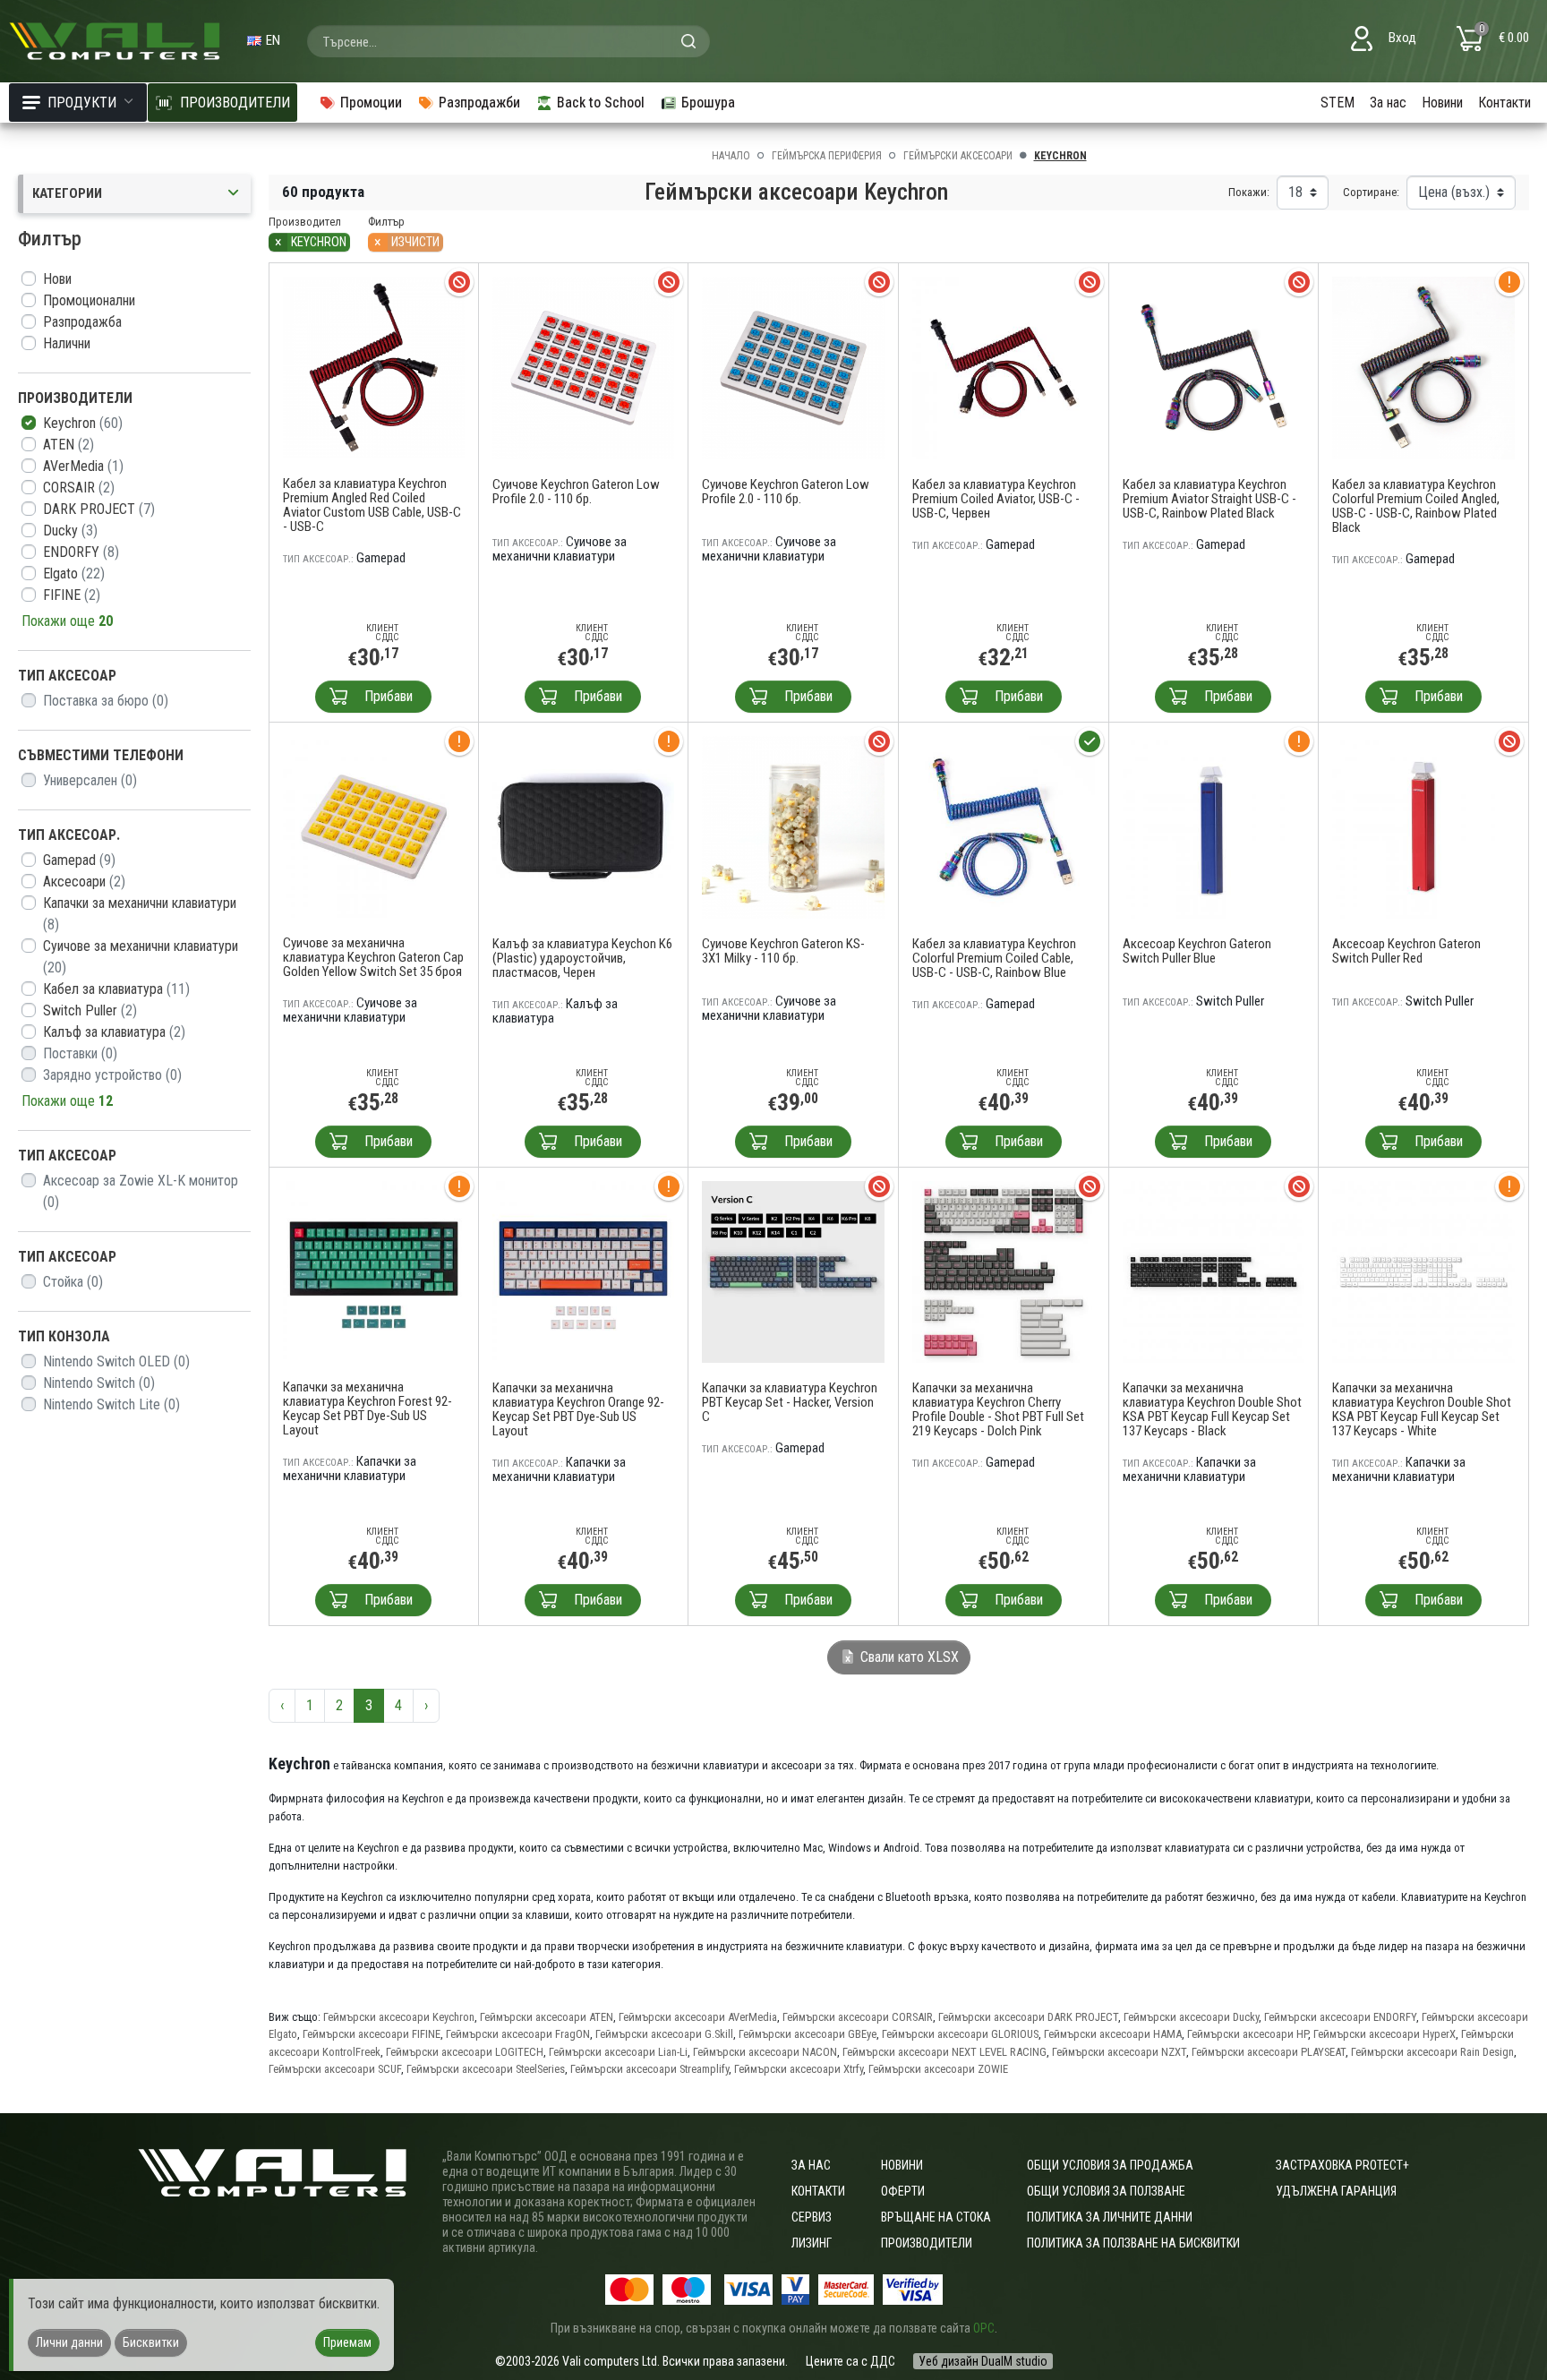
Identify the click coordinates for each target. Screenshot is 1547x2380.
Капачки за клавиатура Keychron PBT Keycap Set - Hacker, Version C (790, 1402)
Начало (731, 156)
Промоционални (89, 300)
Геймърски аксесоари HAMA (1113, 2034)
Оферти (903, 2191)
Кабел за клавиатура (116, 989)
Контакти (1504, 103)
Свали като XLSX (908, 1657)
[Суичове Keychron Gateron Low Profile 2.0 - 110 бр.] (584, 367)
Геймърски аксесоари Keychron (399, 2017)
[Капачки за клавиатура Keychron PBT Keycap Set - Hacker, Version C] (793, 1271)
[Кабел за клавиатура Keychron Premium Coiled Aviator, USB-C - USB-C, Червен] (1004, 367)
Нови (57, 279)
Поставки (80, 1053)
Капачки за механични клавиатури (140, 914)
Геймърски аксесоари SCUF (335, 2069)
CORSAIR (79, 488)
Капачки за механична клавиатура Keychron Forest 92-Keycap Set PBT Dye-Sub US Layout (368, 1408)
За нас (1388, 103)
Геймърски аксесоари (958, 156)
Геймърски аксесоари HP (1248, 2034)
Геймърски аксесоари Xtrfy (799, 2069)
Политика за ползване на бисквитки (1133, 2243)
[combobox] (509, 41)
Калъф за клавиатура (114, 1032)
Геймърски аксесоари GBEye (808, 2034)
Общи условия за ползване (1106, 2191)
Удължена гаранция (1336, 2191)
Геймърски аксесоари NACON (765, 2052)
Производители (927, 2243)
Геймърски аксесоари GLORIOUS (960, 2034)
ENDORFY (81, 552)
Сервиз (812, 2217)
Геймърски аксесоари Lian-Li (618, 2052)
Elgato (74, 574)
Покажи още (67, 621)
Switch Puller (90, 1010)
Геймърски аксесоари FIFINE (372, 2034)
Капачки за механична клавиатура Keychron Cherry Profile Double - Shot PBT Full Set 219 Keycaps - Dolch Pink (998, 1409)
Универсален (90, 780)
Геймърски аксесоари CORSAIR (858, 2017)
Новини (1442, 103)
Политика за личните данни (1110, 2217)
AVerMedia (83, 466)
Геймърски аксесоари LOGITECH (465, 2052)
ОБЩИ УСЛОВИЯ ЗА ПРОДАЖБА (1110, 2165)
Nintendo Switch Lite (111, 1404)
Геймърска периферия (827, 156)
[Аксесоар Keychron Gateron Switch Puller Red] (1423, 826)
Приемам (347, 2342)
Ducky (70, 531)
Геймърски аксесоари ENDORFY (1340, 2017)
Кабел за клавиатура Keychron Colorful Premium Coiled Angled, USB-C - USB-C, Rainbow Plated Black (1416, 506)
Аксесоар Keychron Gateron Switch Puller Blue (1197, 951)
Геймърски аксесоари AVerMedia (698, 2017)
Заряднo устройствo (112, 1075)
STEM (1338, 103)
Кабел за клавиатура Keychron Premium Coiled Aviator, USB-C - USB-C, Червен (996, 499)
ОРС (984, 2328)
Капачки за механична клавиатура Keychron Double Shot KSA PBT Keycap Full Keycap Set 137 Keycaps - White (1422, 1409)
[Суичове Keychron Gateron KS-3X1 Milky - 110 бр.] (793, 826)
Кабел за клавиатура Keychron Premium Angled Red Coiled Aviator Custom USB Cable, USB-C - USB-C (372, 505)
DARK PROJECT (99, 509)
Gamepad (79, 860)
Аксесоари (84, 882)
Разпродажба (82, 322)
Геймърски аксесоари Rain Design (1432, 2052)
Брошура (708, 103)
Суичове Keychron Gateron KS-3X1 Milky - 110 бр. (783, 951)
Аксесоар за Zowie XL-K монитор (141, 1191)
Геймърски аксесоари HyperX (1385, 2034)
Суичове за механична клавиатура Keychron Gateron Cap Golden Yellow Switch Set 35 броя (373, 957)
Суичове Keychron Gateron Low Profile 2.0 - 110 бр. (576, 492)
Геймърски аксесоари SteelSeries (486, 2069)
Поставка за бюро (106, 701)
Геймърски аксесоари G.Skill (664, 2034)
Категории (67, 193)
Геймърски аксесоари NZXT (1119, 2052)
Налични (67, 343)
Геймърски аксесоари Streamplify (650, 2069)
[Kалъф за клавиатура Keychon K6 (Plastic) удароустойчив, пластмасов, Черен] (584, 826)
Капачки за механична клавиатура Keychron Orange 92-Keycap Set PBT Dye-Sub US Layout (578, 1409)
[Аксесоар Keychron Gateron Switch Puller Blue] (1214, 826)
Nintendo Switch (99, 1383)
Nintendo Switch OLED (116, 1361)
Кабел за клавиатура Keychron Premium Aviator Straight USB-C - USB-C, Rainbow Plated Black (1209, 499)
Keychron (83, 423)
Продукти (82, 103)
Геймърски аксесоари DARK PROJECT (1028, 2017)
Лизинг (812, 2243)
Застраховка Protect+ (1342, 2165)
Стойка (73, 1282)
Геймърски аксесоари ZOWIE (938, 2069)
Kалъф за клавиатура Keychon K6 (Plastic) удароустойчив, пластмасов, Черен (582, 958)
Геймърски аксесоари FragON (518, 2034)
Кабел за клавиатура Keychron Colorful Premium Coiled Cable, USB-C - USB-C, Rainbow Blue (994, 958)
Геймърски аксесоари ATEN (547, 2017)
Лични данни (69, 2342)
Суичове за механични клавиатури (141, 957)
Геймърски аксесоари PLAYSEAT (1269, 2052)
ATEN (68, 445)
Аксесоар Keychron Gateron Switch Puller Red (1406, 951)
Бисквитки (151, 2342)
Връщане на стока (936, 2217)
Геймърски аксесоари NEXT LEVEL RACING (944, 2052)
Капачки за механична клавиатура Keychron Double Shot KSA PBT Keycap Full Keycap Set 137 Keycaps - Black (1212, 1409)
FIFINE (72, 595)
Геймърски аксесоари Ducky (1191, 2017)
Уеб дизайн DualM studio (983, 2361)
